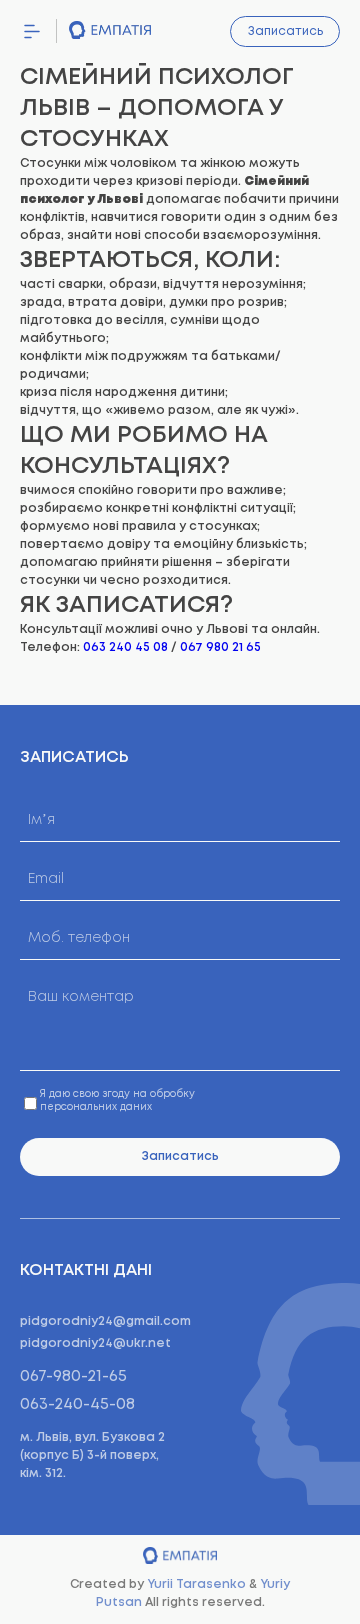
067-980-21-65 (73, 1376)
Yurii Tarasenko (196, 1584)
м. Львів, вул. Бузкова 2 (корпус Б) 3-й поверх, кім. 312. (92, 1455)
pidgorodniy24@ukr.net (95, 1343)
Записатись (285, 31)
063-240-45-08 (77, 1404)
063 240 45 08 (125, 647)
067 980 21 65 (220, 647)
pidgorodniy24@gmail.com (105, 1321)
